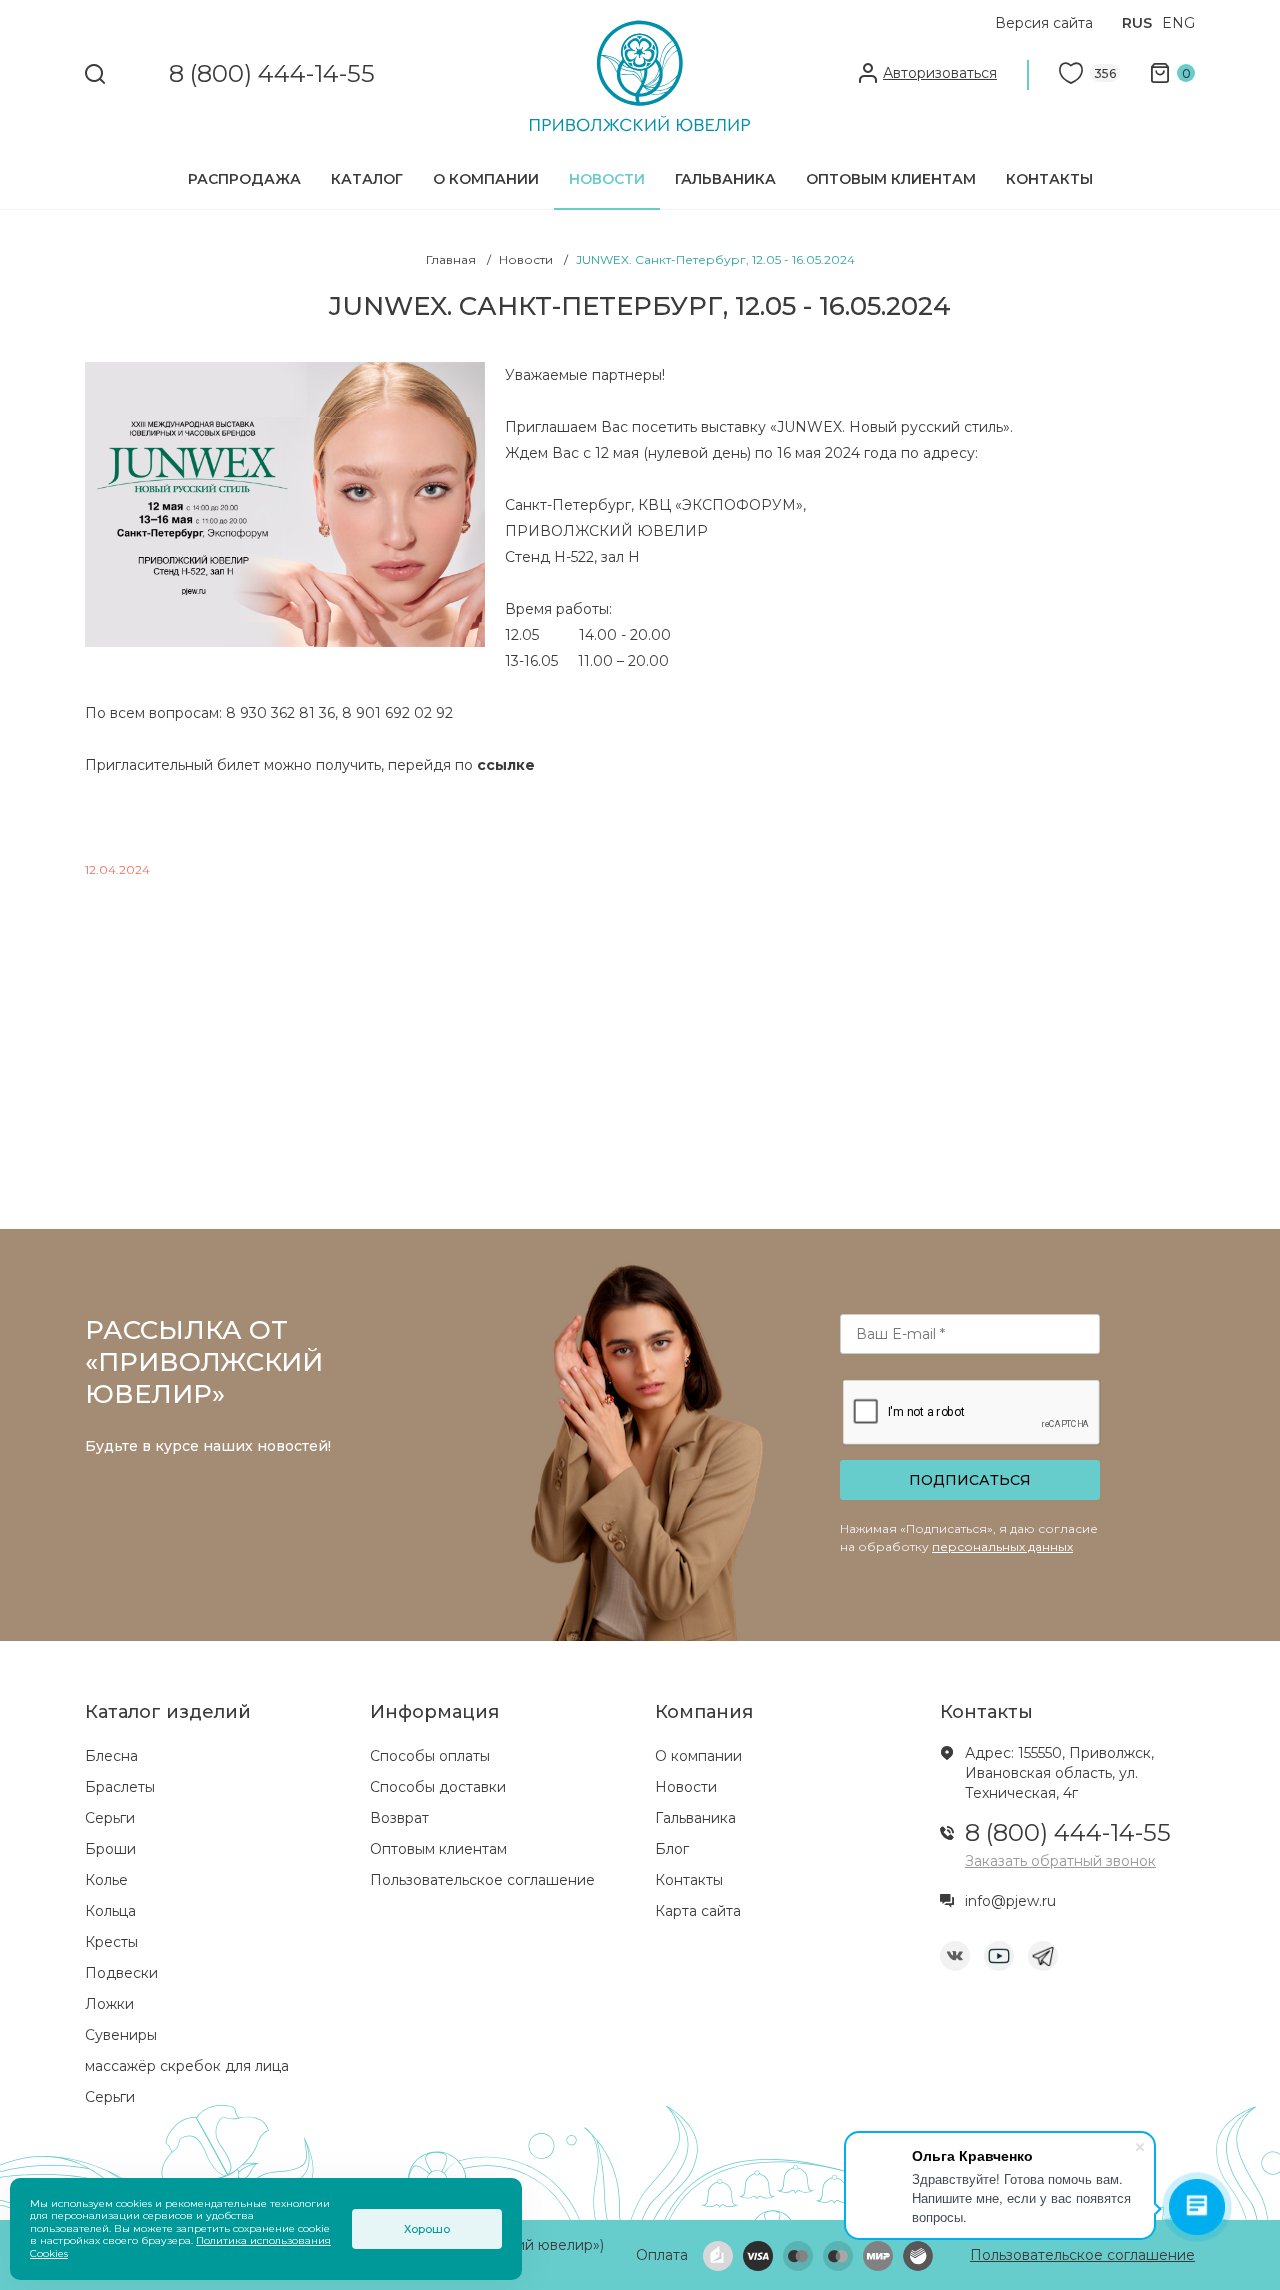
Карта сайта (698, 1911)
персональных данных (1002, 1546)
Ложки (109, 2004)
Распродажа (244, 179)
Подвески (121, 1973)
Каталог (367, 179)
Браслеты (120, 1787)
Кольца (110, 1911)
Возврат (399, 1818)
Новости (607, 179)
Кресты (111, 1942)
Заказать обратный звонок (1060, 1861)
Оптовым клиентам (891, 179)
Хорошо (427, 2229)
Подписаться (970, 1480)
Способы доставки (438, 1787)
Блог (672, 1849)
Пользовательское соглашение (482, 1880)
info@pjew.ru (1010, 1901)
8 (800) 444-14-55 (272, 74)
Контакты (1049, 179)
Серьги (110, 1818)
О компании (486, 179)
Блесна (111, 1756)
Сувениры (121, 2035)
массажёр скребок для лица (187, 2066)
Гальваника (725, 179)
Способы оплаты (430, 1756)
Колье (106, 1880)
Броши (110, 1849)
